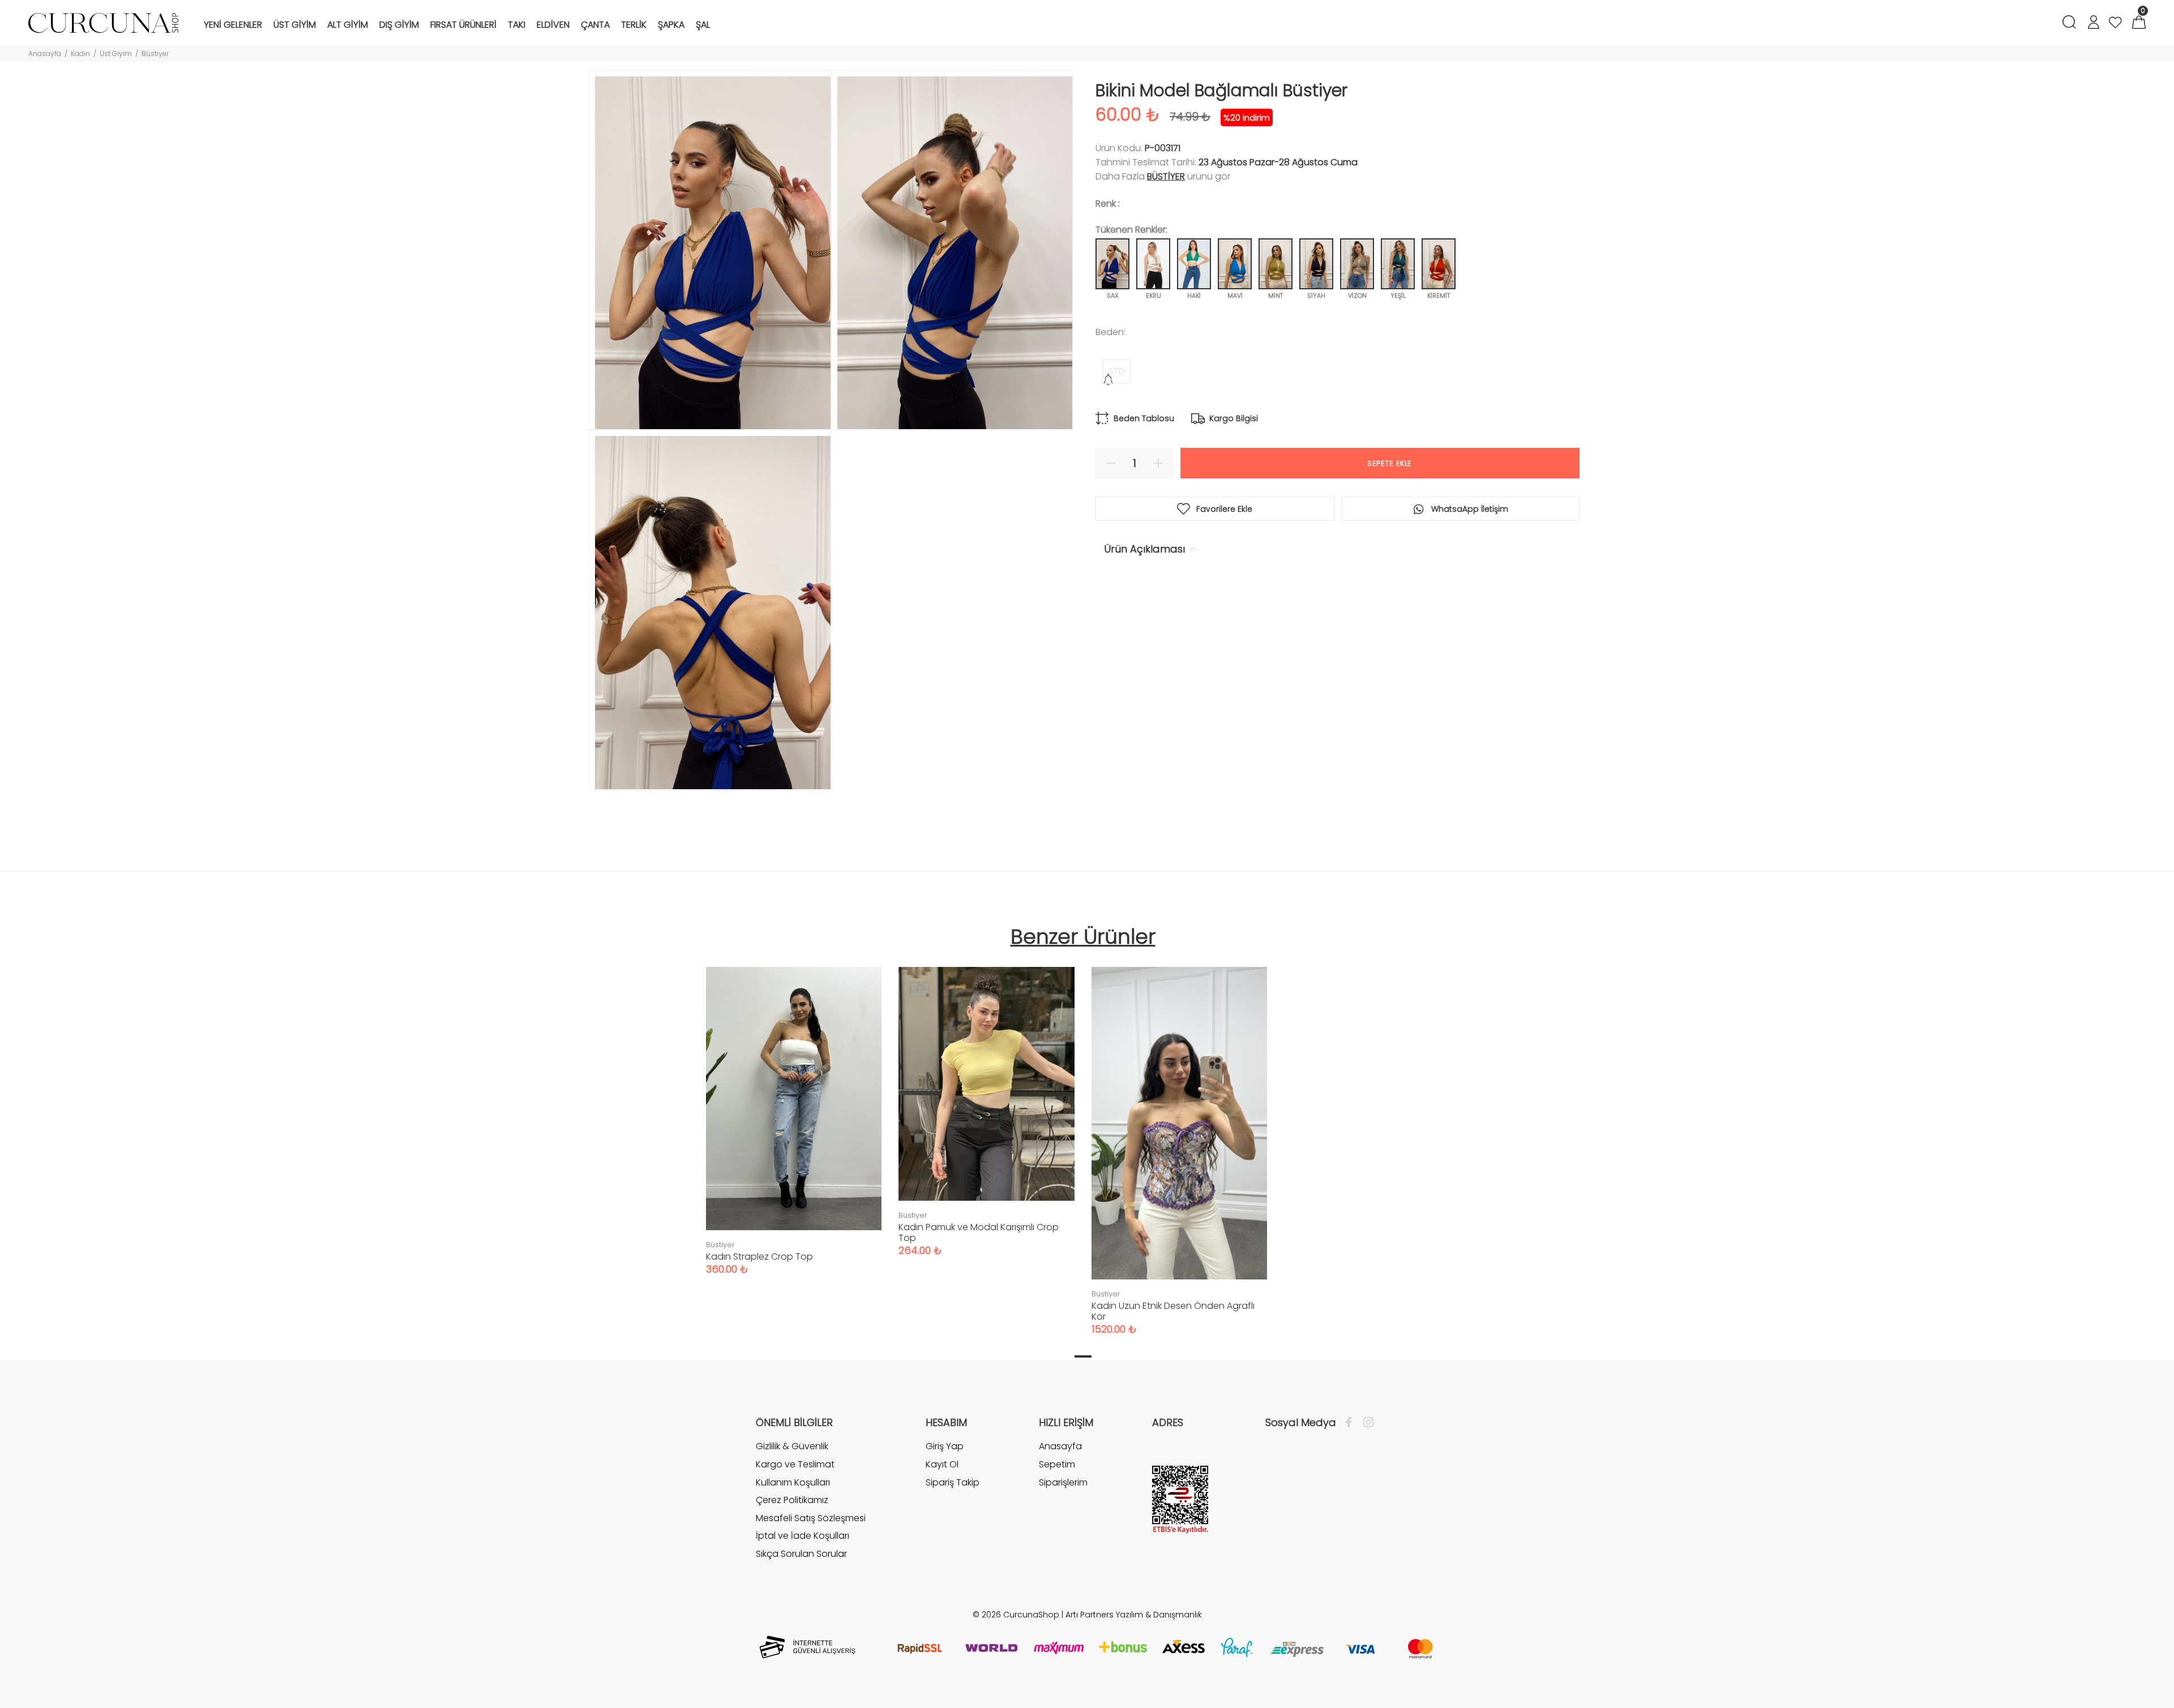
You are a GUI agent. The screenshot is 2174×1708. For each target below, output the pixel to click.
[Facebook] (1352, 1423)
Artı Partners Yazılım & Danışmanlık (1134, 1615)
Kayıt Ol (942, 1464)
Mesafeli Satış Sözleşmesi (811, 1518)
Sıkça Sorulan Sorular (801, 1554)
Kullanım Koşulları (793, 1482)
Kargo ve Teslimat (795, 1464)
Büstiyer (155, 53)
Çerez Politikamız (792, 1500)
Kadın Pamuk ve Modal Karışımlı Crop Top (979, 1232)
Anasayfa (45, 53)
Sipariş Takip (953, 1482)
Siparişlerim (1063, 1482)
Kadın (80, 53)
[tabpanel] (794, 1110)
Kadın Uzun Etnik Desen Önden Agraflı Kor (1173, 1311)
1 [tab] (1083, 1356)
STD (1117, 371)
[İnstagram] (1366, 1423)
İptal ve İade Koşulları (803, 1536)
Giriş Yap (945, 1446)
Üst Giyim (116, 53)
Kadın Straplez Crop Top (759, 1257)
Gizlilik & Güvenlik (792, 1446)
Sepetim (1057, 1464)
